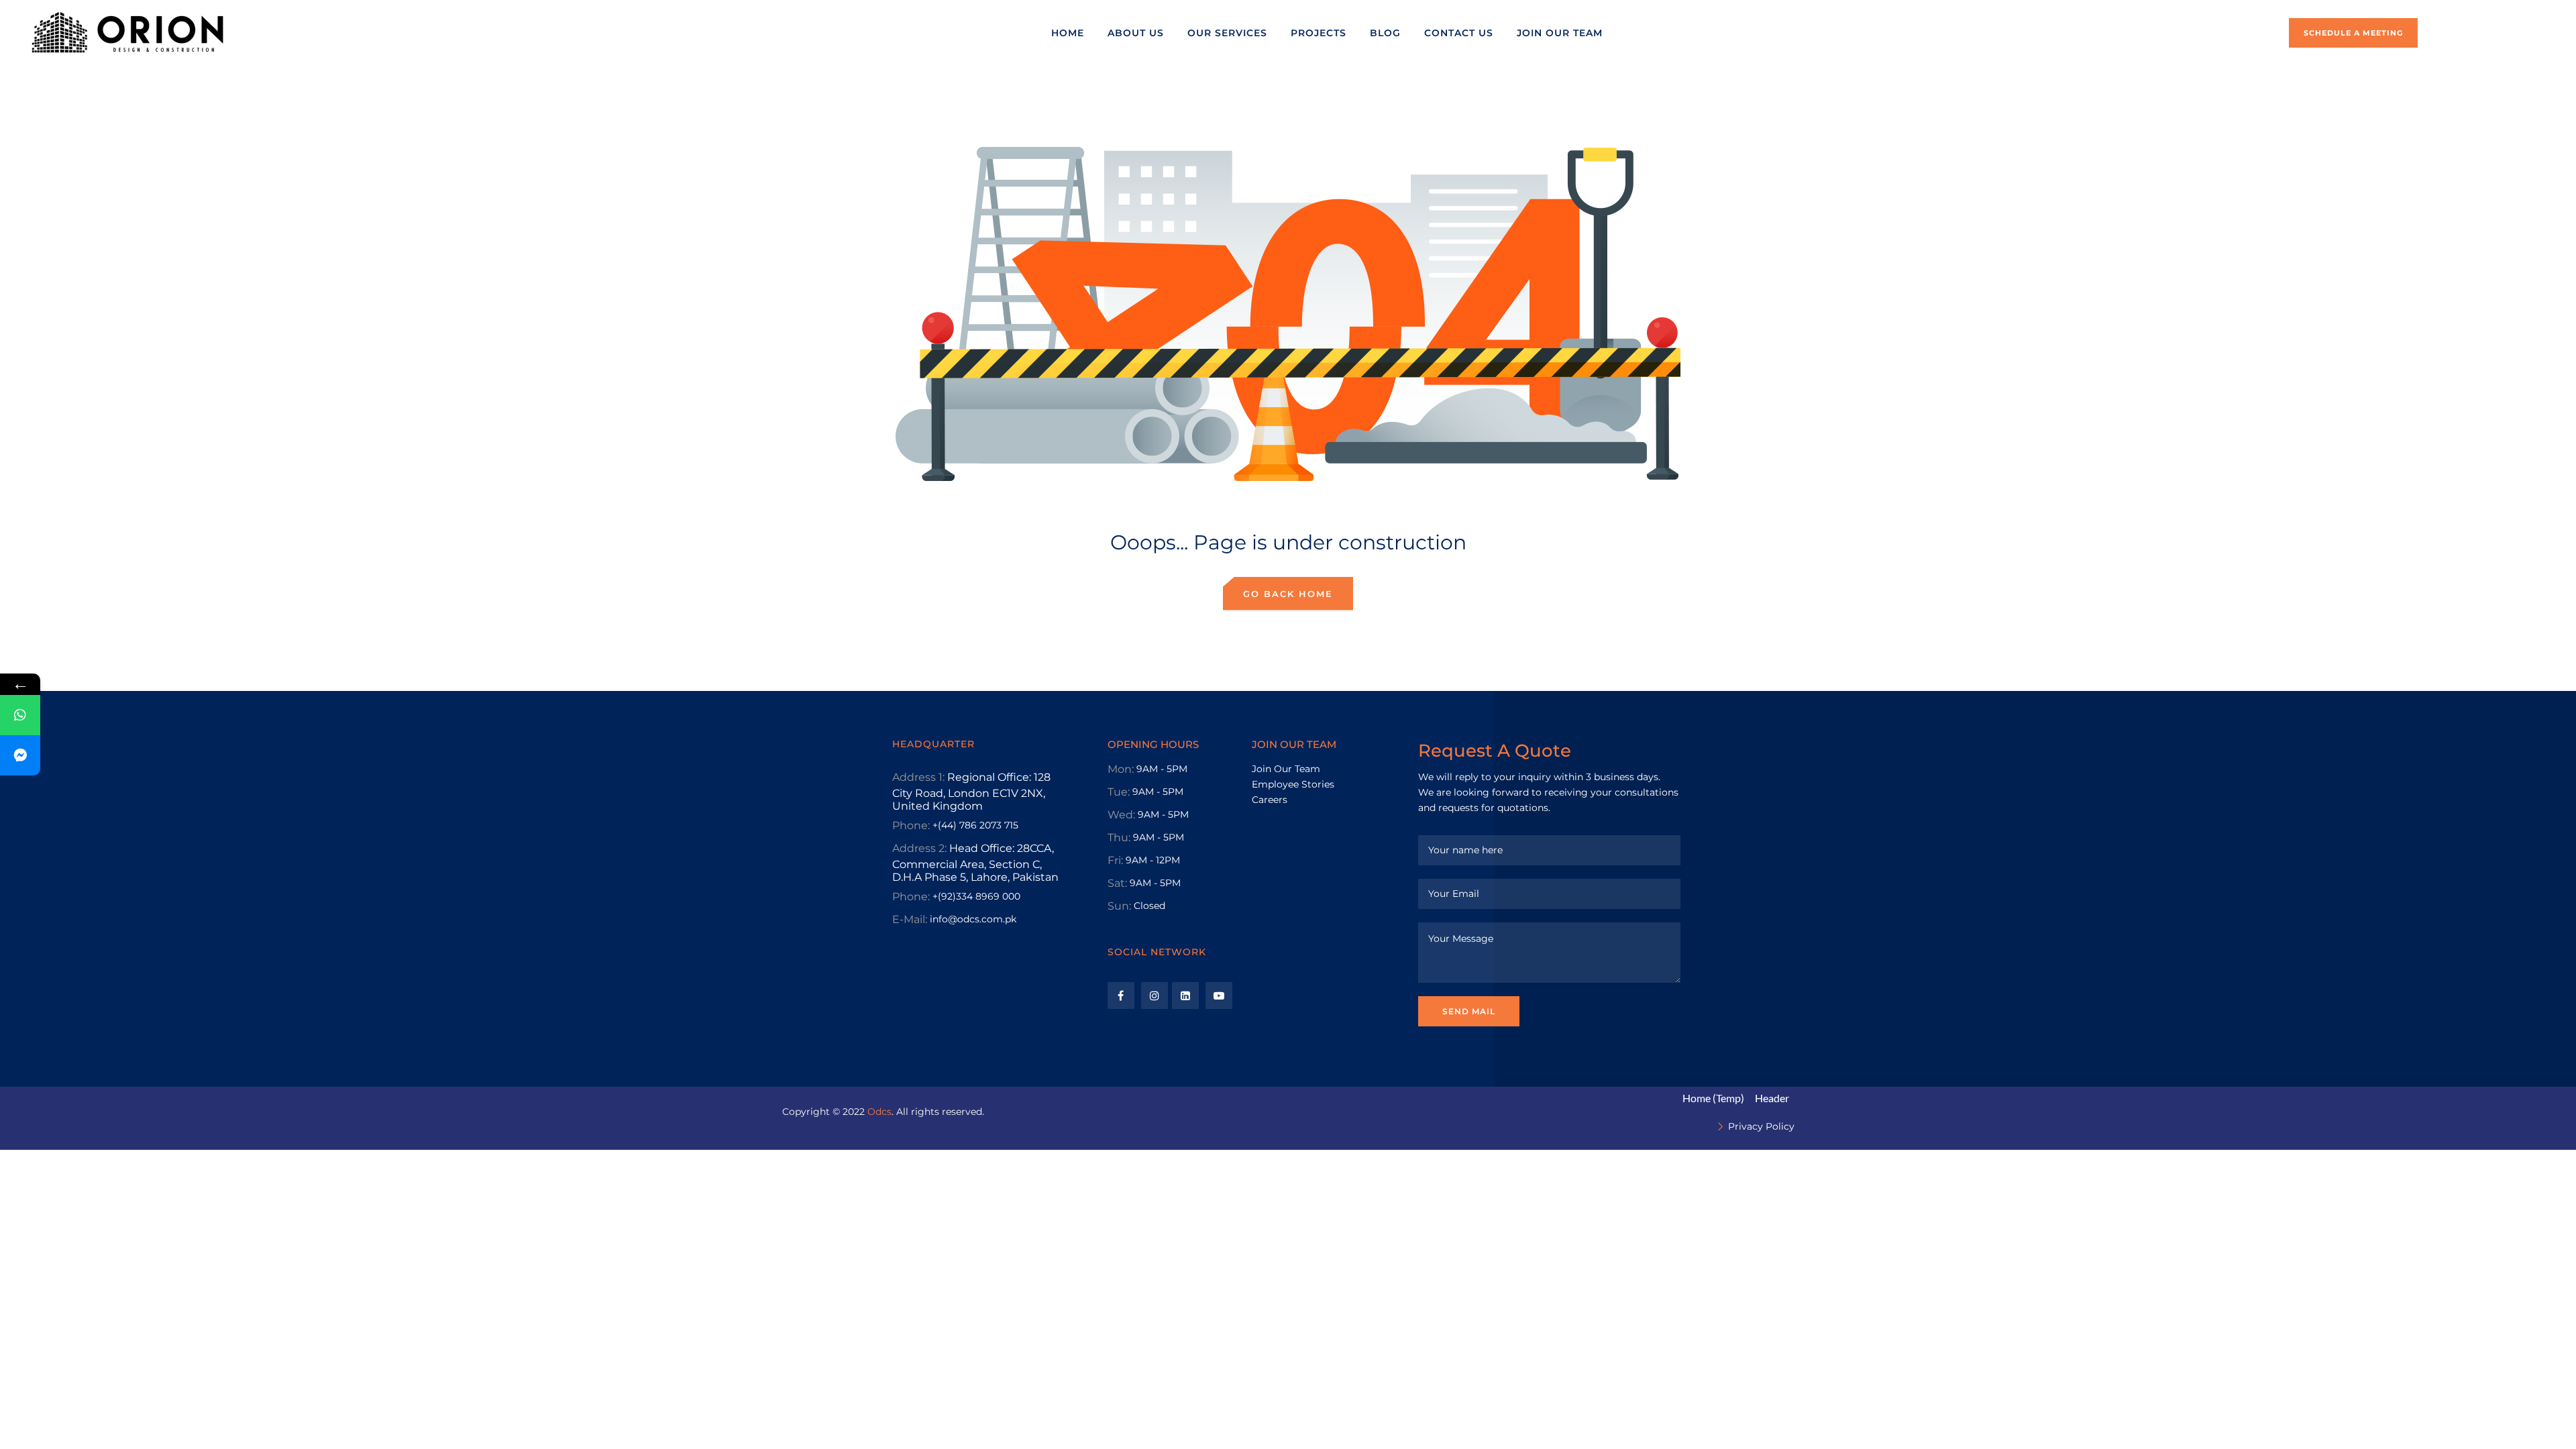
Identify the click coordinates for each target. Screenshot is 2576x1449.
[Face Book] (1121, 996)
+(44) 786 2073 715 (975, 825)
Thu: (1119, 838)
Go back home (1288, 594)
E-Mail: (910, 919)
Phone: (911, 825)
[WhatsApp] (20, 715)
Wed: (1121, 815)
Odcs (879, 1112)
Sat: (1117, 883)
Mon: (1121, 769)
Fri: (1115, 860)
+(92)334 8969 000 (976, 896)
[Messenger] (20, 755)
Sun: (1119, 906)
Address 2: (919, 848)
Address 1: (918, 777)
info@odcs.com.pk (973, 919)
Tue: (1119, 792)
